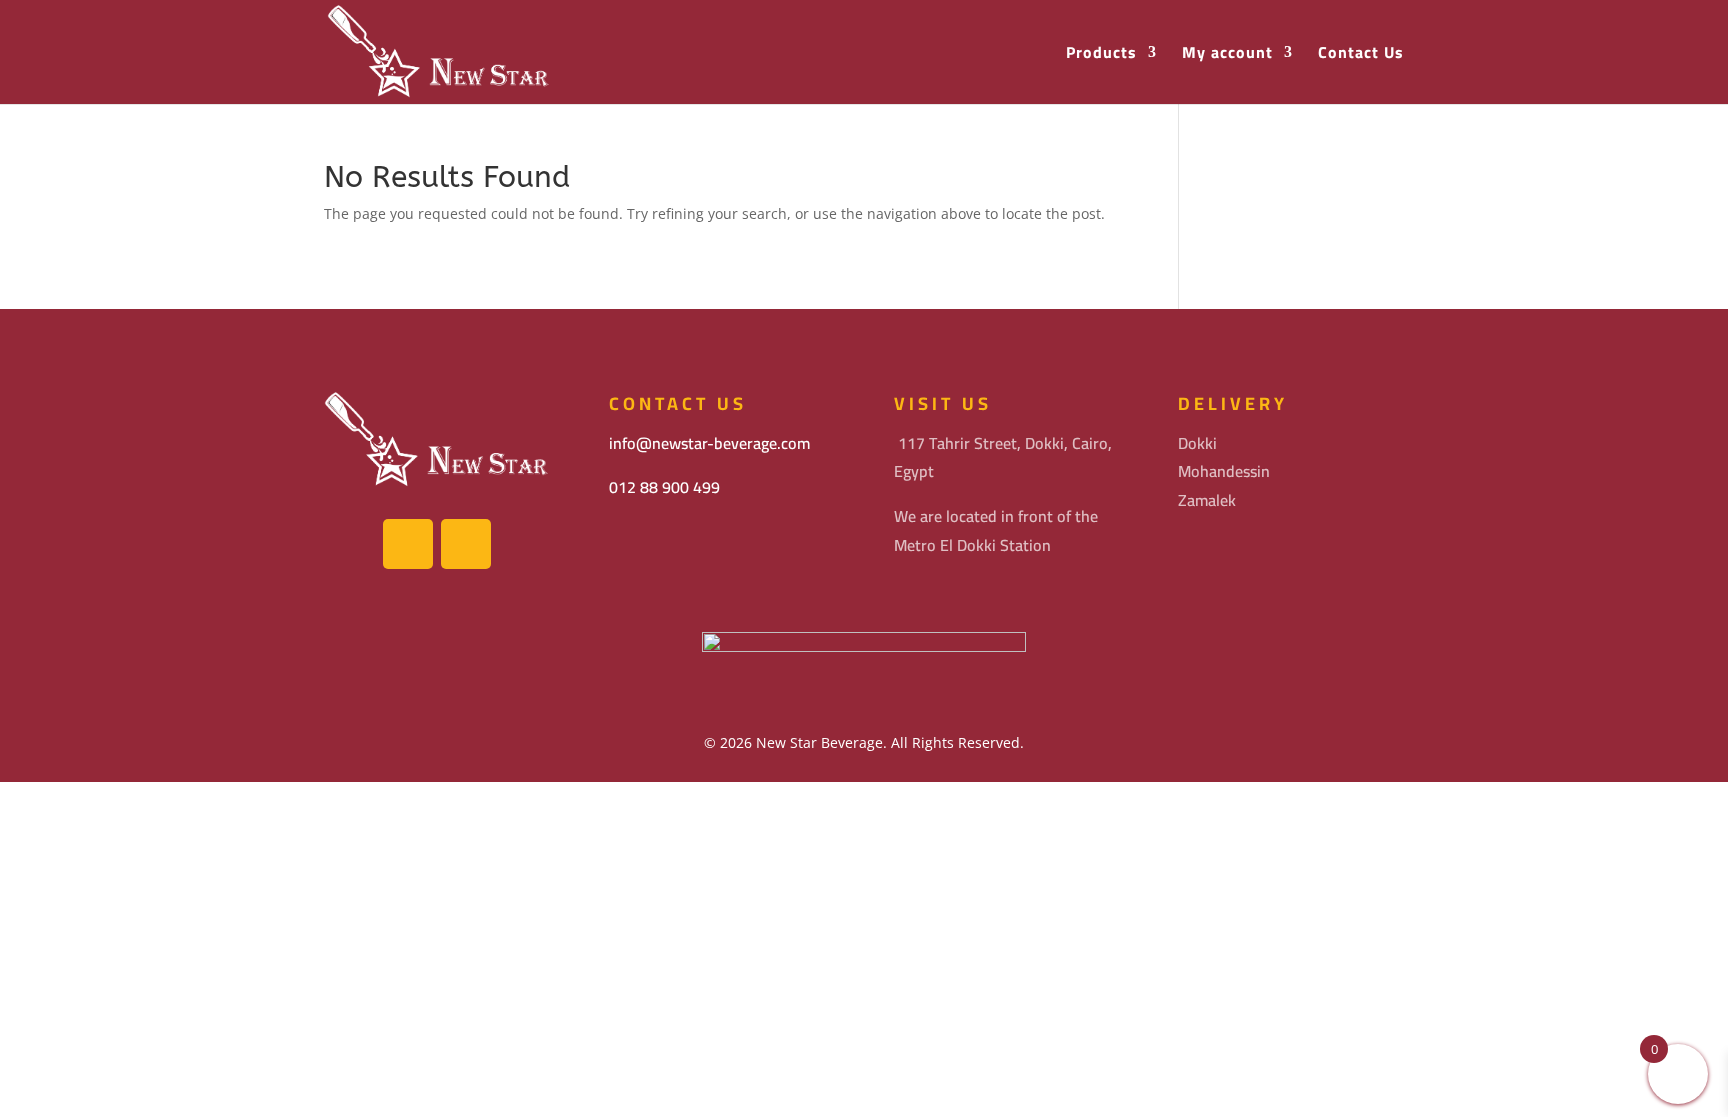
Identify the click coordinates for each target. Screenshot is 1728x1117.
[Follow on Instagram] (466, 544)
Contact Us (1361, 54)
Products (1101, 54)
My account (1227, 54)
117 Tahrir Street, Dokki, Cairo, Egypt (1003, 457)
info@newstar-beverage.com (709, 443)
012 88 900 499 (664, 487)
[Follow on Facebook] (408, 544)
